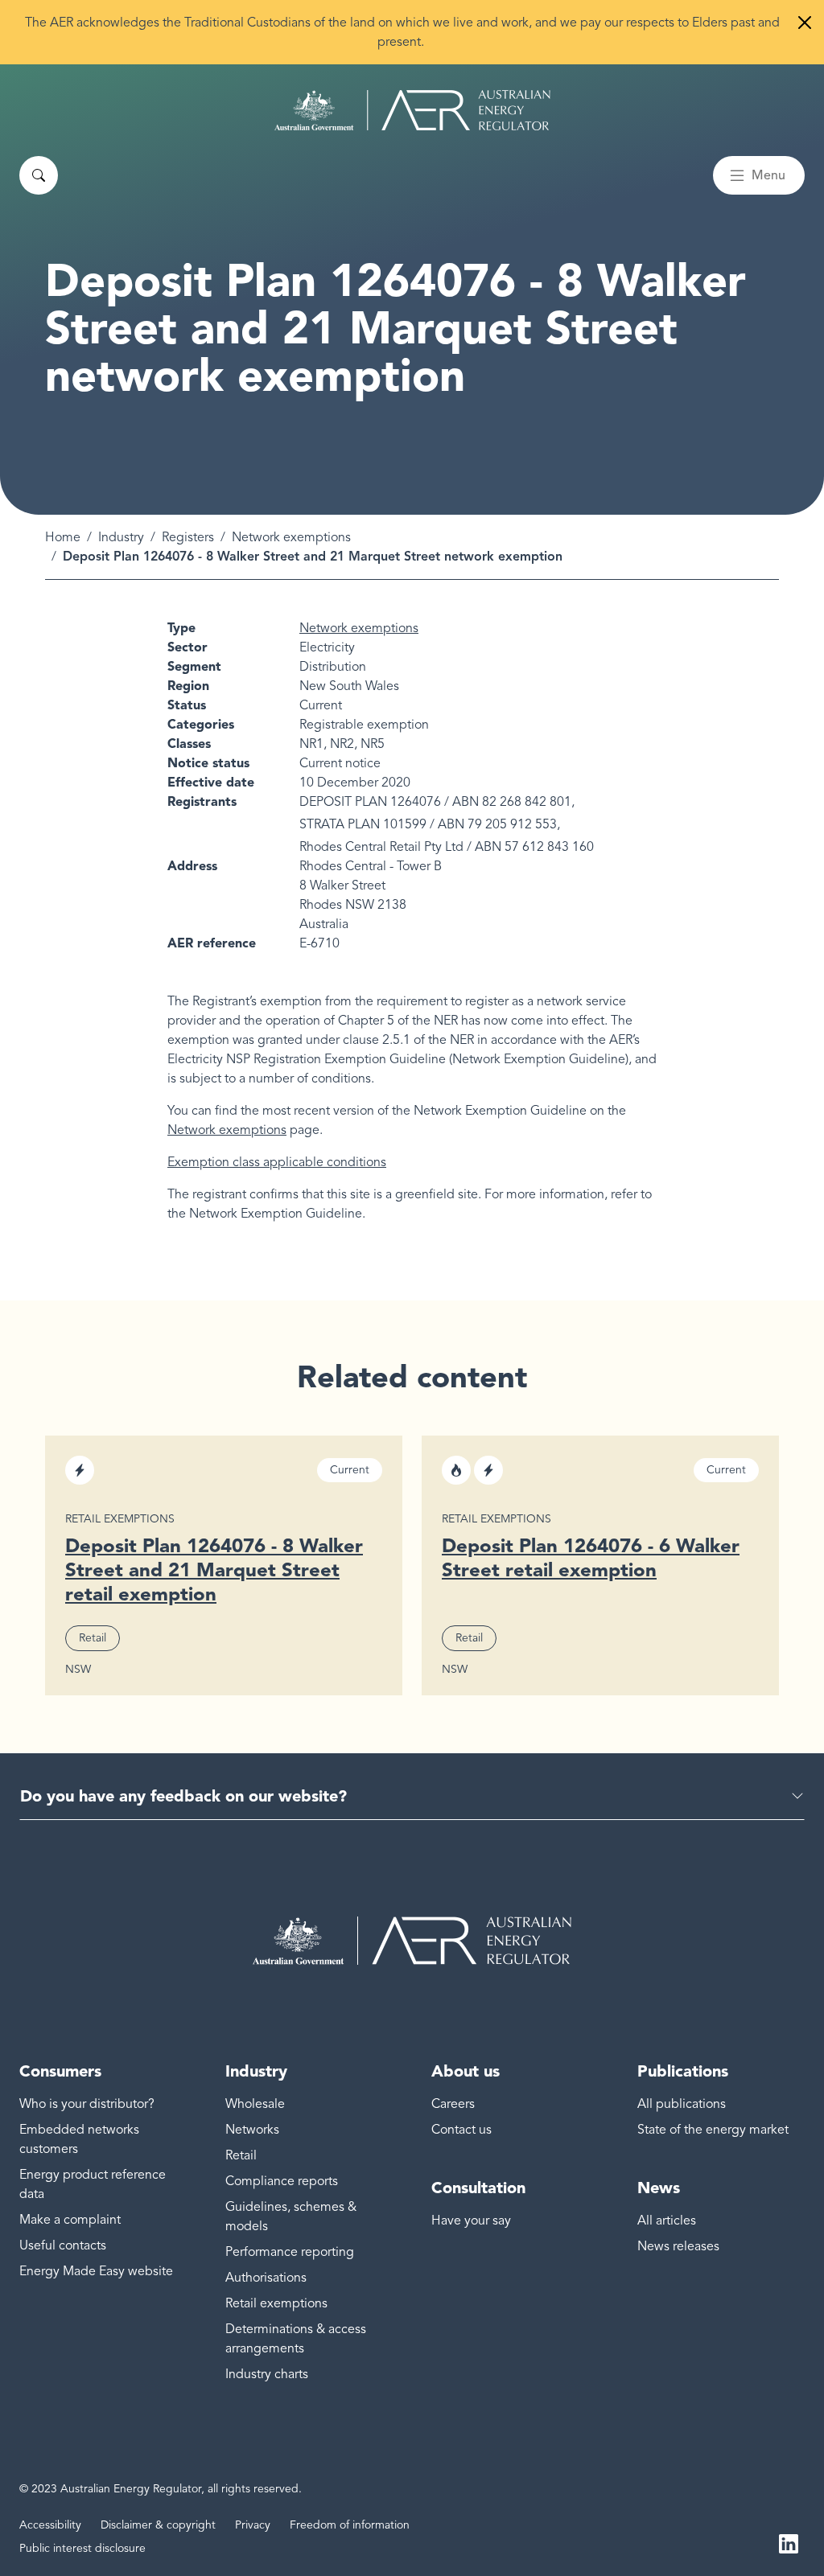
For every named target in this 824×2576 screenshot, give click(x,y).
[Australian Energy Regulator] (412, 110)
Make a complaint (70, 2220)
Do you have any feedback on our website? (183, 1796)
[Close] (805, 23)
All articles (667, 2221)
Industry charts (267, 2374)
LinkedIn (789, 2542)
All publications (682, 2104)
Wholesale (255, 2104)
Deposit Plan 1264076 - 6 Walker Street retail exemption (591, 1557)
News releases (678, 2246)
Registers (188, 537)
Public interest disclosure (82, 2548)
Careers (453, 2104)
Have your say (471, 2221)
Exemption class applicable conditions (277, 1162)
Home (63, 537)
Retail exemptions (276, 2303)
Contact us (461, 2130)
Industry (121, 537)
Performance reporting (290, 2252)
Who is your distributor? (87, 2104)
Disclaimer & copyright (158, 2525)
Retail (241, 2155)
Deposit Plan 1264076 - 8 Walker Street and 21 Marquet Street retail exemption (214, 1569)
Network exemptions (291, 537)
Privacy (253, 2525)
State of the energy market (713, 2130)
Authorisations (266, 2278)
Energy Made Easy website (96, 2271)
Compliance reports (282, 2181)
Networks (252, 2130)
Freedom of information (350, 2525)
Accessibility (50, 2525)
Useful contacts (63, 2245)
